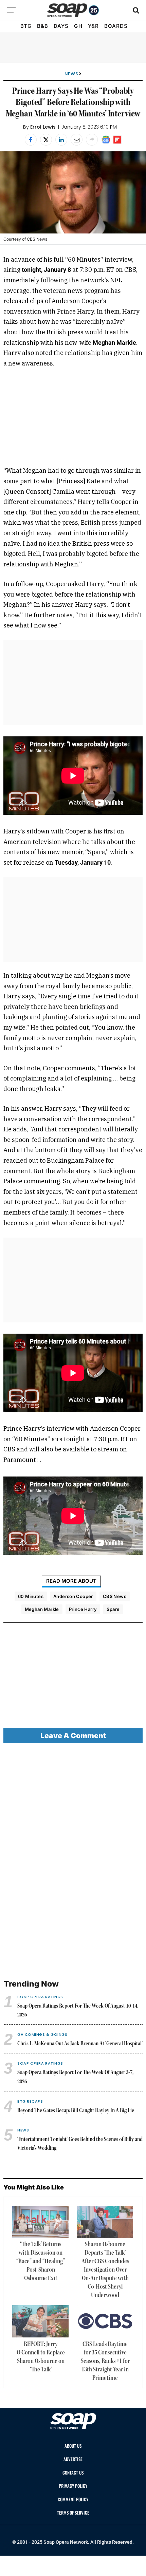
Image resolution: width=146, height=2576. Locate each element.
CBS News (115, 1596)
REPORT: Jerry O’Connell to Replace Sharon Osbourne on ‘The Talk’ (41, 2357)
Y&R (93, 26)
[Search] (135, 10)
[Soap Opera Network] (73, 10)
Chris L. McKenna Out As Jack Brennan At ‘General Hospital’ (80, 2044)
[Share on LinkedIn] (61, 140)
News (71, 74)
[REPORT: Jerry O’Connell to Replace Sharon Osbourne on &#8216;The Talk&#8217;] (40, 2321)
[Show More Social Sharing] (92, 140)
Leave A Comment (73, 1736)
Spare (113, 1609)
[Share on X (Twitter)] (46, 140)
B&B (43, 26)
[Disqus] (73, 1862)
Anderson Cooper (73, 1596)
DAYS (61, 26)
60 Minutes (31, 1596)
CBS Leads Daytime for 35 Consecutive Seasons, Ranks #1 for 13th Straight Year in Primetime (105, 2361)
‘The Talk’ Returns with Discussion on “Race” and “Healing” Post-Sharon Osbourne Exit (41, 2261)
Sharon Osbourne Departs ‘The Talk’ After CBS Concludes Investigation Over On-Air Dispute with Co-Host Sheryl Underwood (105, 2270)
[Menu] (11, 10)
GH (78, 26)
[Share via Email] (77, 140)
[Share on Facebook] (31, 140)
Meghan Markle (42, 1609)
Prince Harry (83, 1609)
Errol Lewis (43, 127)
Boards (116, 26)
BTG (26, 26)
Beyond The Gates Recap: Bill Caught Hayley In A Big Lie (76, 2111)
